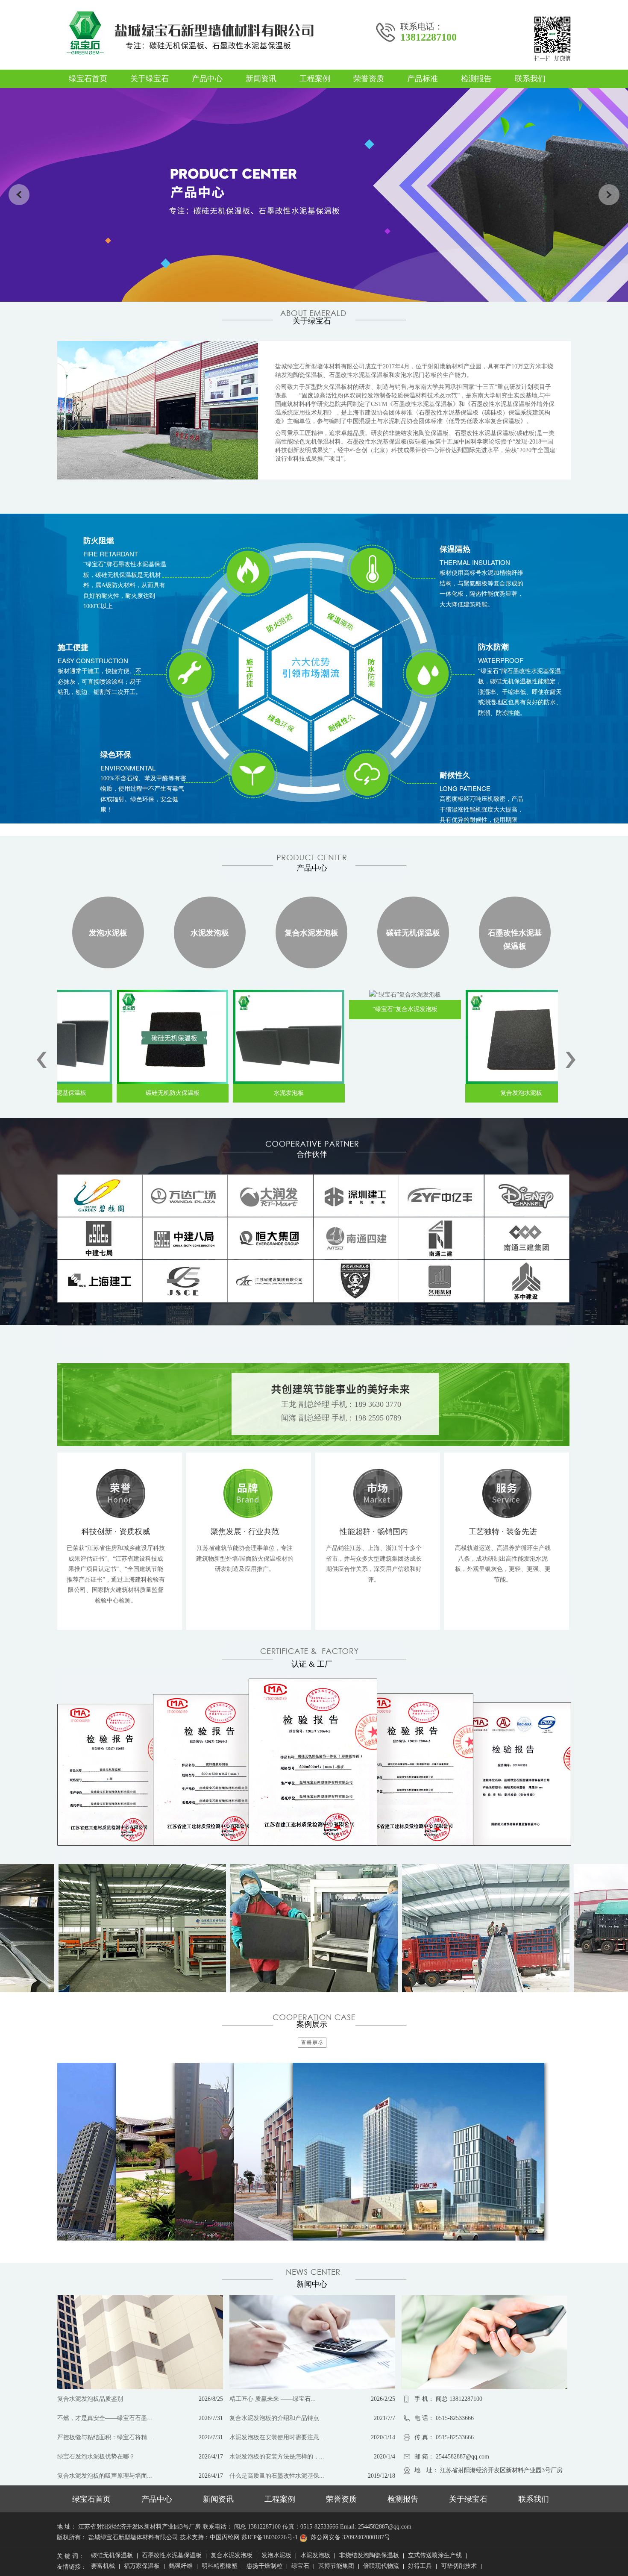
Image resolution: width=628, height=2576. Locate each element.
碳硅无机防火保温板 (125, 1093)
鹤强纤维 (181, 2567)
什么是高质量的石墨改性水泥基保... (277, 2476)
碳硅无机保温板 (413, 933)
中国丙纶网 (225, 2537)
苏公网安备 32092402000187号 (350, 2537)
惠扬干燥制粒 (264, 2567)
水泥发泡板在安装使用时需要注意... (277, 2437)
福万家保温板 (142, 2567)
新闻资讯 (261, 79)
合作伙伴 (312, 1154)
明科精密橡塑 (220, 2567)
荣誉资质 (369, 79)
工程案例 (315, 79)
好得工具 (420, 2567)
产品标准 (423, 79)
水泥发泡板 (210, 933)
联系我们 (530, 79)
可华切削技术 (459, 2567)
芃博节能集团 (336, 2567)
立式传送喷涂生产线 (435, 2556)
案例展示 (312, 2024)
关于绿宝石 (150, 79)
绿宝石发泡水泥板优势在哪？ (96, 2457)
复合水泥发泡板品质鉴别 (90, 2399)
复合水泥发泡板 (311, 933)
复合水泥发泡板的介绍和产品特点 (274, 2418)
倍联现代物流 (381, 2567)
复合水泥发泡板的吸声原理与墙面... (105, 2476)
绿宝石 (300, 2567)
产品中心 (207, 79)
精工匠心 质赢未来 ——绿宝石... (273, 2399)
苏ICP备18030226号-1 (270, 2537)
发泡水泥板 (108, 933)
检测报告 (476, 79)
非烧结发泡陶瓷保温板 (369, 2556)
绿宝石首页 (88, 79)
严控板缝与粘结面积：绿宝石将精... (105, 2437)
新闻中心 (312, 2284)
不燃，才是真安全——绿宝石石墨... (105, 2418)
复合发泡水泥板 (474, 1093)
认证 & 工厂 (312, 1664)
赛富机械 (103, 2567)
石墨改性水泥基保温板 (515, 940)
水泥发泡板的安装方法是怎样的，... (277, 2457)
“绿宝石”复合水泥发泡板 (358, 1009)
